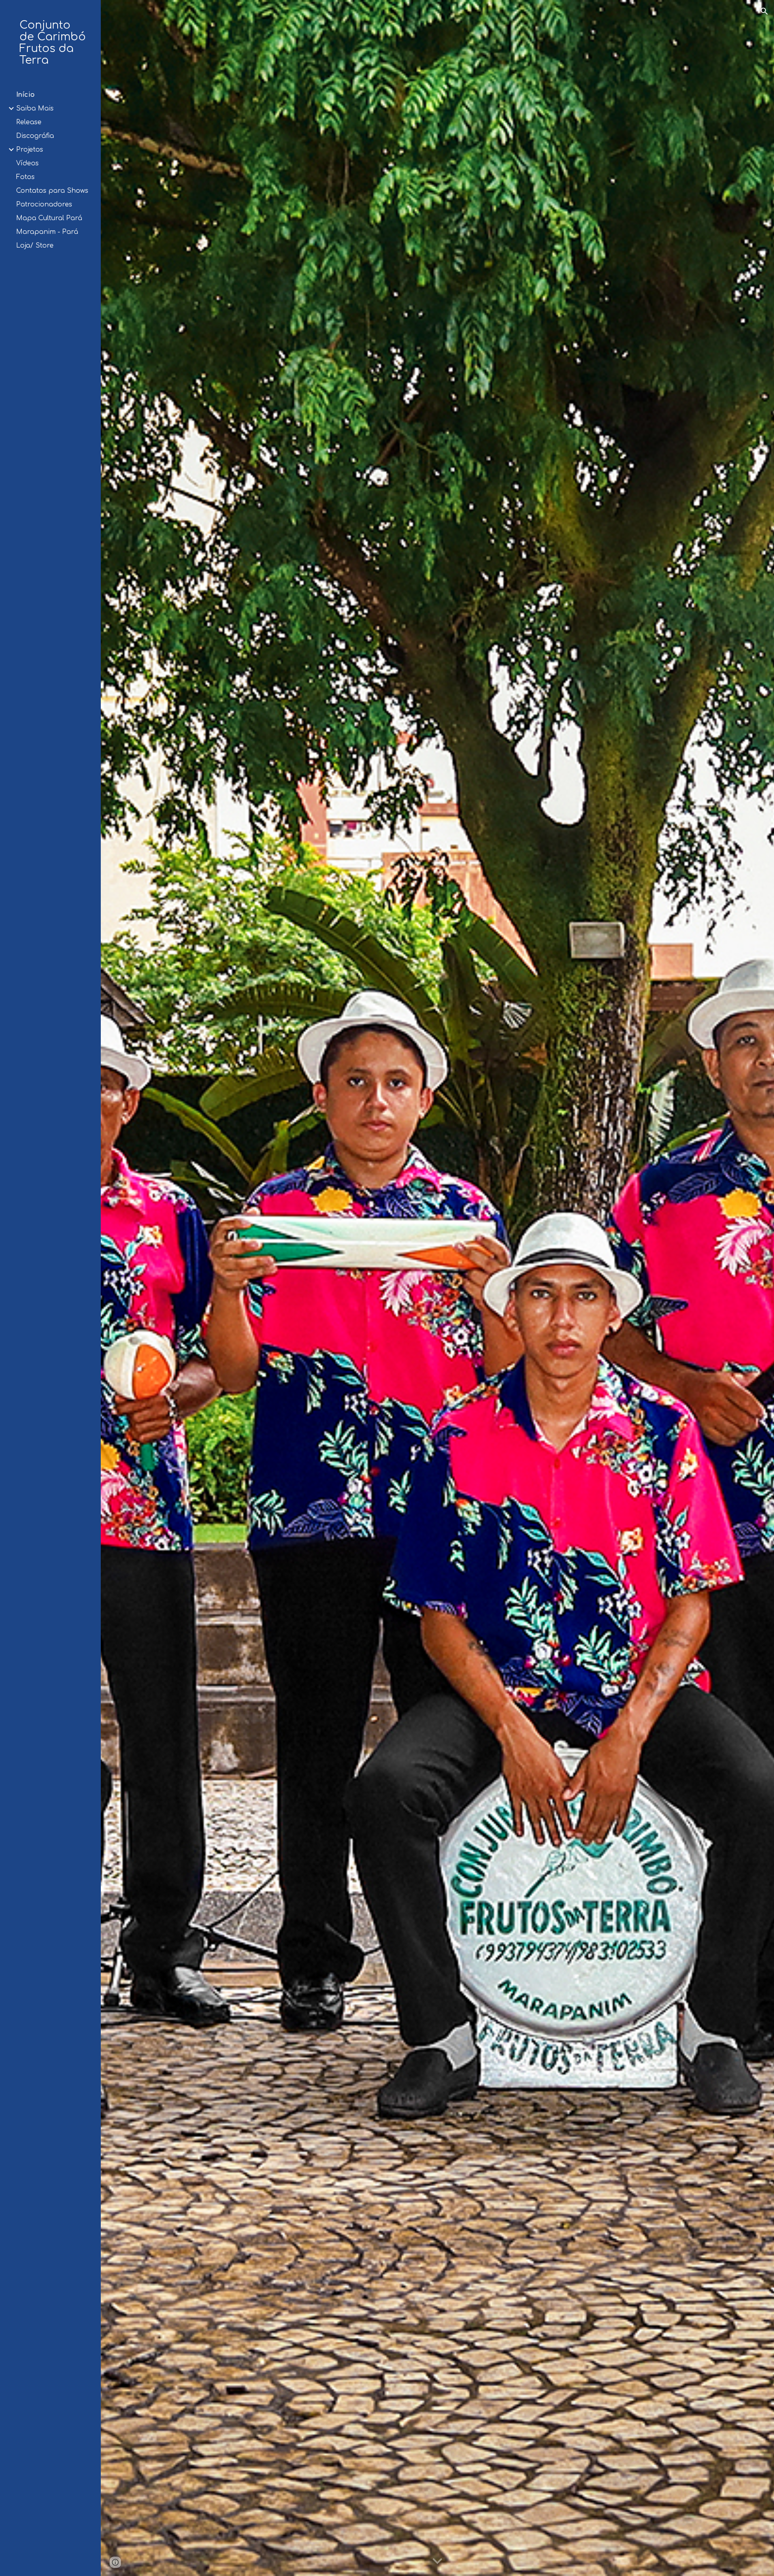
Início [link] (25, 95)
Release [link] (29, 122)
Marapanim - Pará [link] (47, 232)
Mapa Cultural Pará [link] (49, 218)
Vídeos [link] (27, 163)
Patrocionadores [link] (44, 204)
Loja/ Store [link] (35, 246)
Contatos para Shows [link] (52, 191)
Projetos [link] (30, 150)
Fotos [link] (25, 177)
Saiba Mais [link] (35, 108)
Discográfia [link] (35, 136)
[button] (764, 11)
